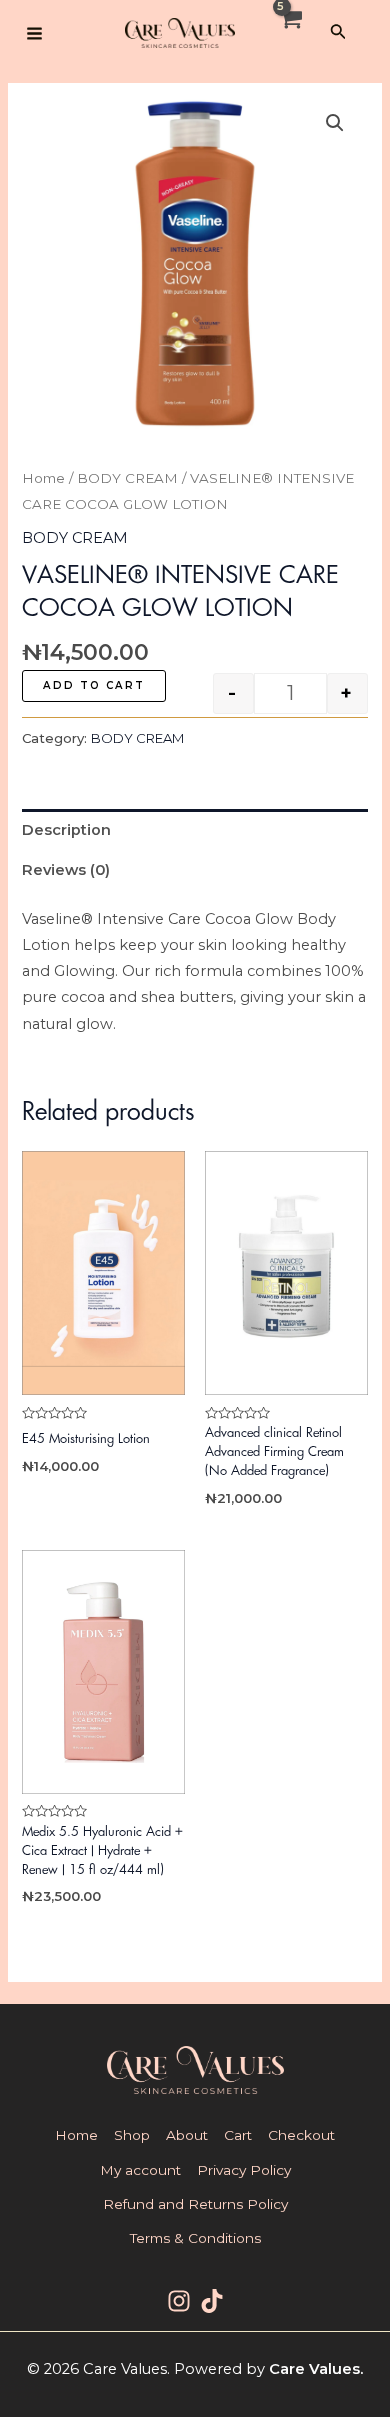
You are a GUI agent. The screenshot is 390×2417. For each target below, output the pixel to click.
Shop (132, 2135)
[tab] (194, 829)
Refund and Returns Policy (195, 2204)
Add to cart (94, 685)
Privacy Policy (244, 2170)
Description (66, 830)
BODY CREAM (127, 478)
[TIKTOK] (212, 2301)
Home (43, 478)
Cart (238, 2135)
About (187, 2135)
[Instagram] (179, 2301)
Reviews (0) (66, 870)
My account (140, 2170)
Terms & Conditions (195, 2238)
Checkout (301, 2135)
